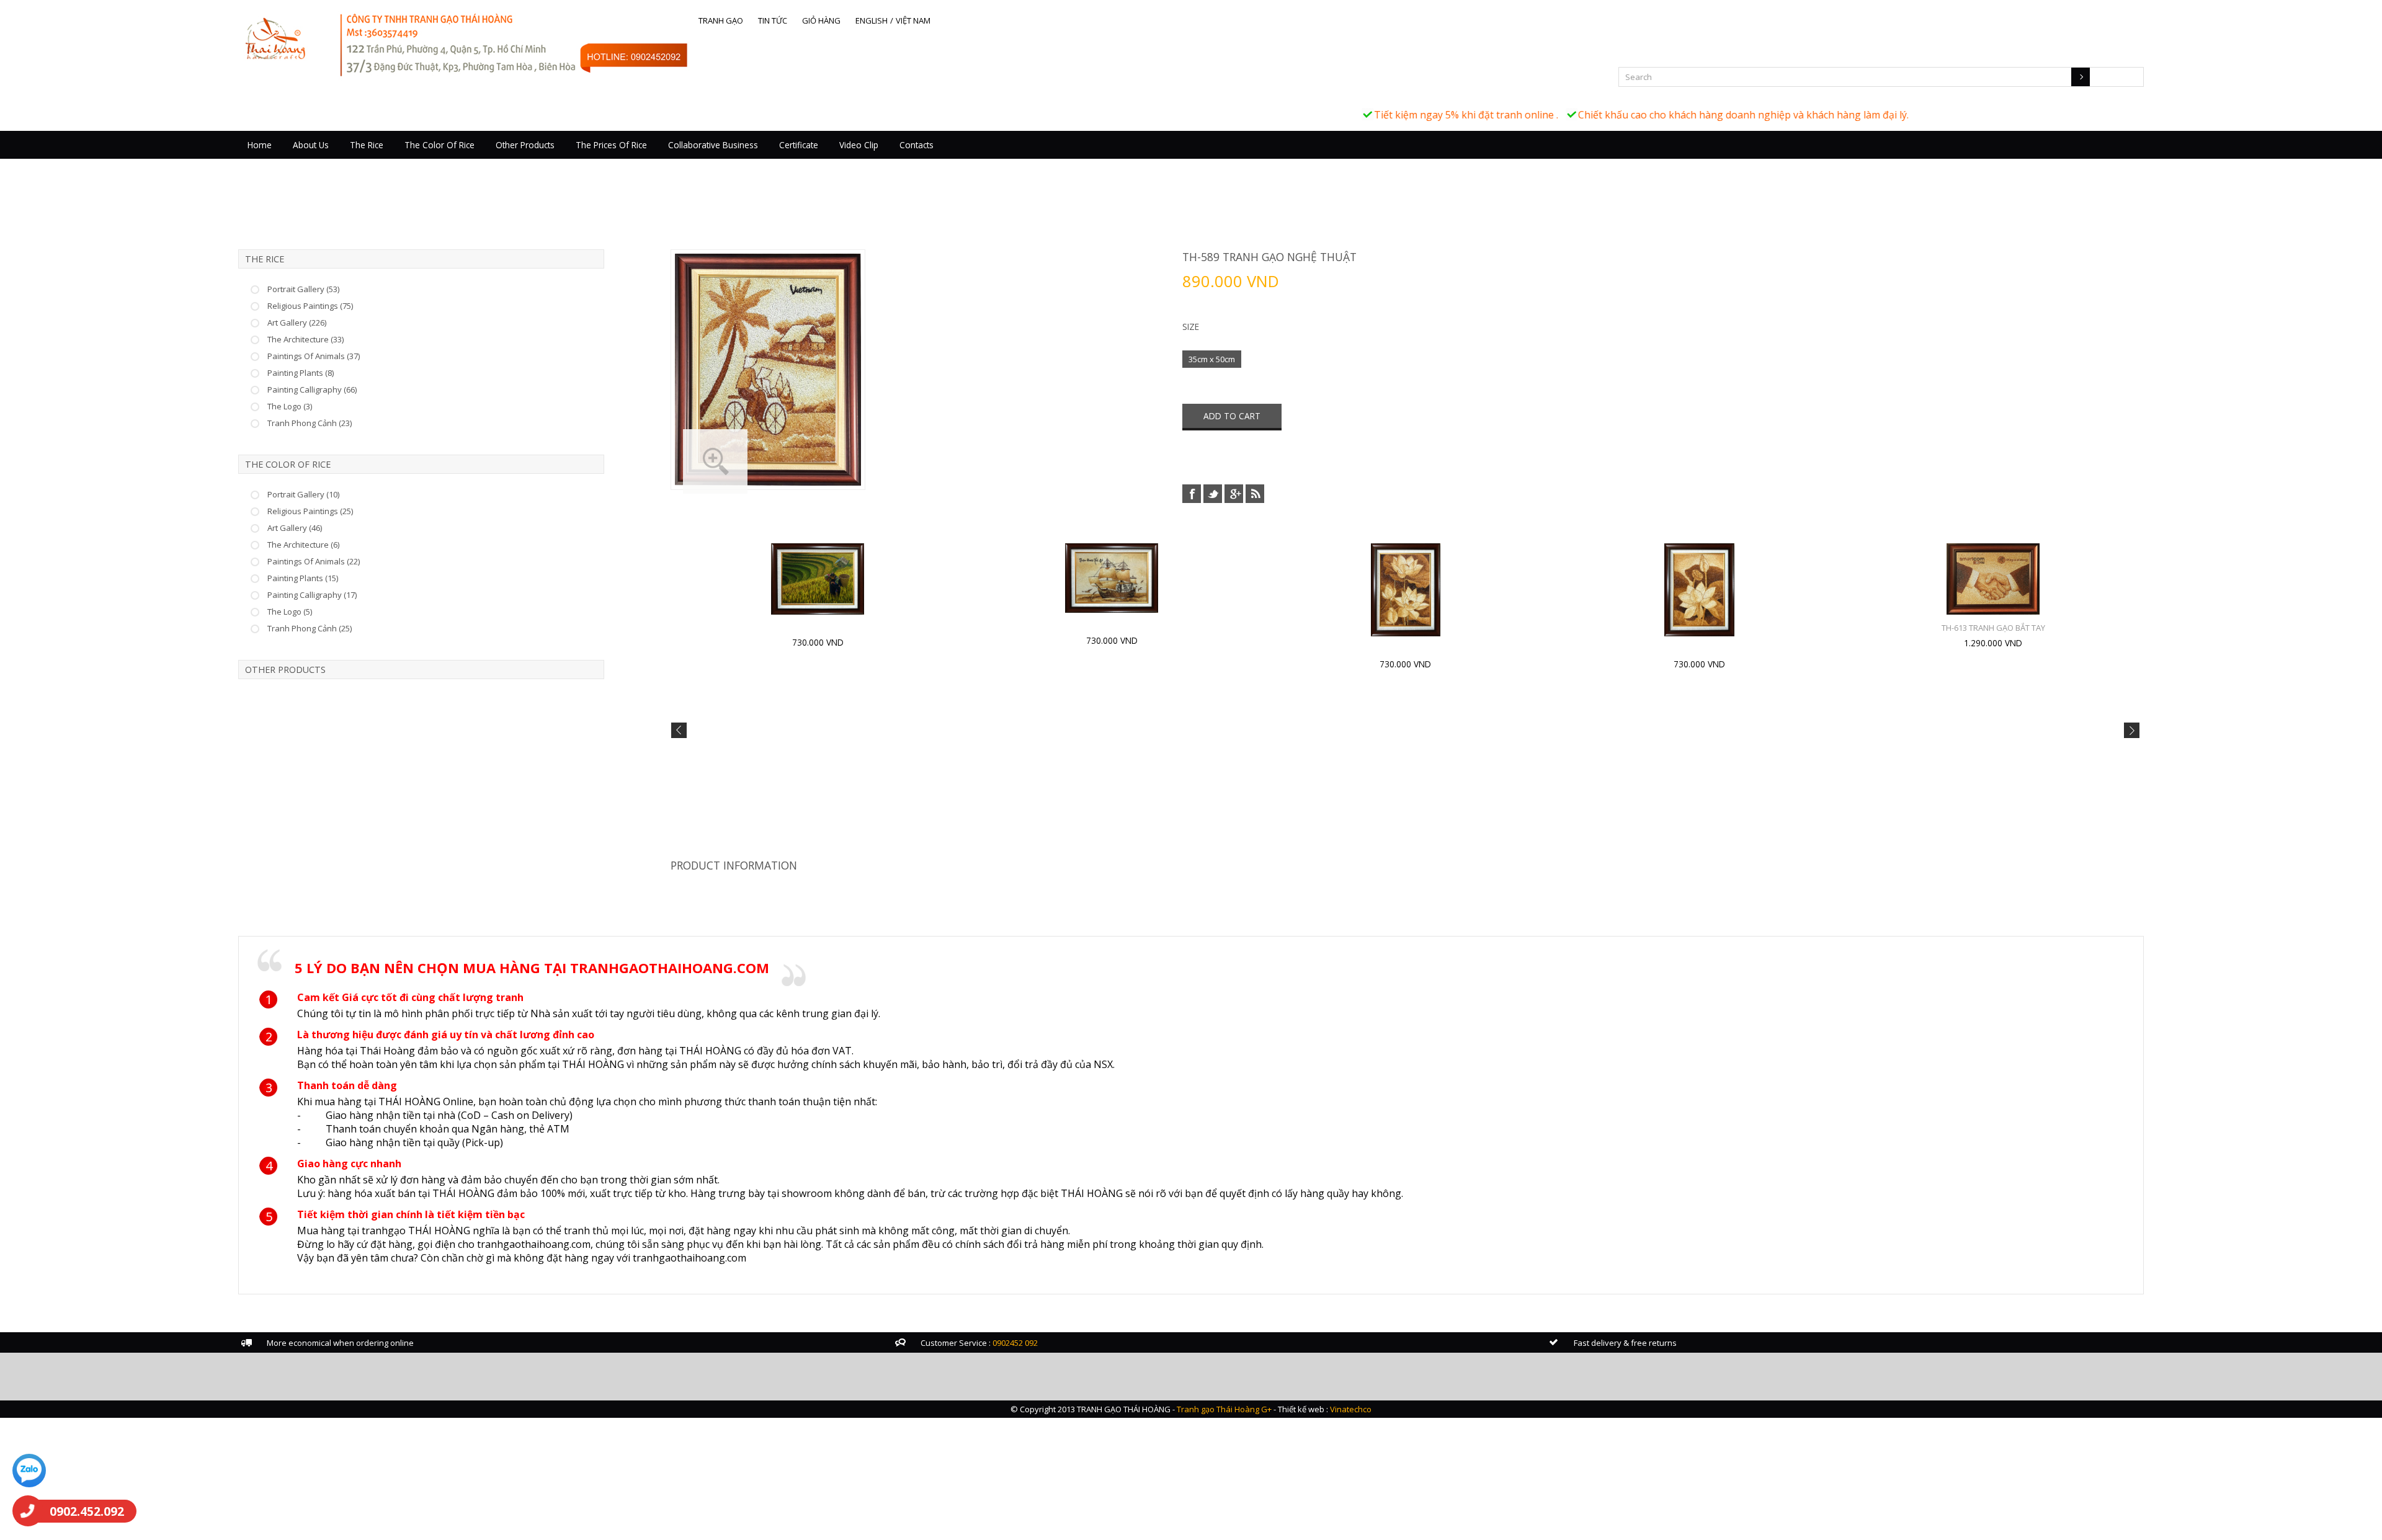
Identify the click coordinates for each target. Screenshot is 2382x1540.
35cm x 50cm (1212, 359)
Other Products (525, 145)
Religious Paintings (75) (310, 306)
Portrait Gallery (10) (303, 494)
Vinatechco (1351, 1409)
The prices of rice (611, 145)
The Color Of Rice (439, 145)
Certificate (799, 145)
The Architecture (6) (303, 545)
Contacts (917, 145)
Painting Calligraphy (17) (312, 595)
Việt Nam (913, 20)
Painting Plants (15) (303, 578)
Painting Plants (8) (301, 373)
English (872, 20)
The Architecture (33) (306, 339)
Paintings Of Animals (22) (314, 561)
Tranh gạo (721, 20)
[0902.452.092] (28, 1511)
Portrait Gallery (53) (303, 289)
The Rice (367, 145)
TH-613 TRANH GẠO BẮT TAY (1993, 628)
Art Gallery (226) (297, 323)
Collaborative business (713, 145)
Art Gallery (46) (295, 528)
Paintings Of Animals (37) (314, 356)
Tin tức (773, 20)
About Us (311, 145)
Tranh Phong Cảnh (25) (310, 628)
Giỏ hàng (821, 20)
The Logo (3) (290, 406)
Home (260, 145)
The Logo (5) (290, 612)
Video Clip (859, 145)
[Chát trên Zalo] (29, 1472)
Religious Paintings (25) (310, 511)
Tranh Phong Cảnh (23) (310, 423)
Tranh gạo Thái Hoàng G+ (1224, 1409)
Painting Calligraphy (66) (312, 389)
